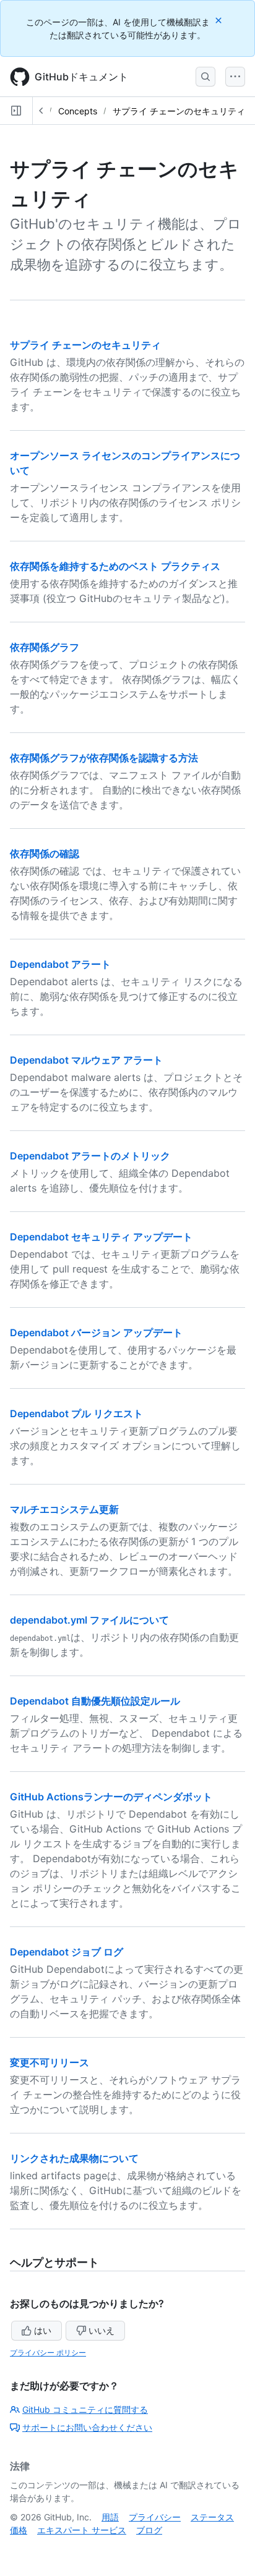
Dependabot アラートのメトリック (90, 1156)
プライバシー (155, 2517)
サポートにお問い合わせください (87, 2427)
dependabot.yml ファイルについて (89, 1620)
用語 (110, 2517)
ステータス (212, 2517)
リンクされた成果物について (74, 2158)
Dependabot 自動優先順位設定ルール (95, 1701)
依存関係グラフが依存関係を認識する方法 (104, 758)
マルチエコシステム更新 (64, 1509)
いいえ (102, 2330)
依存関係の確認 (45, 854)
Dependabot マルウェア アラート (86, 1060)
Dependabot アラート (60, 964)
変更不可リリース (50, 2062)
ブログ (149, 2530)
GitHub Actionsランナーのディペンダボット (111, 1797)
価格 (19, 2530)
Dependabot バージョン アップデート (96, 1332)
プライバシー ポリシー (48, 2353)
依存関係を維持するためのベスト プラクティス (115, 566)
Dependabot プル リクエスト (76, 1413)
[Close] (220, 20)
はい (43, 2330)
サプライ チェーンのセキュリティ (179, 111)
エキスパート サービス (82, 2530)
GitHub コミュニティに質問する (85, 2409)
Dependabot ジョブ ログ (67, 1952)
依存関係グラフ (45, 647)
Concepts (78, 111)
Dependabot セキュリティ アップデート (101, 1237)
